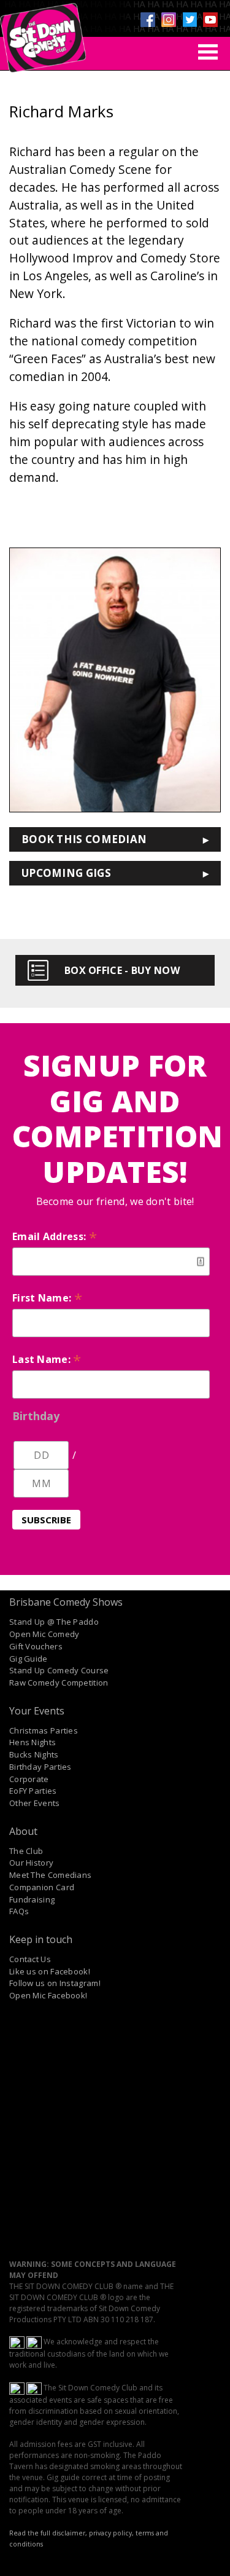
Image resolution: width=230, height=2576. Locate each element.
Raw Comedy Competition (59, 1683)
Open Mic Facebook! (48, 1995)
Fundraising (32, 1899)
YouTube (210, 20)
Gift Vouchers (36, 1646)
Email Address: (55, 1236)
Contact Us (30, 1959)
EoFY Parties (33, 1791)
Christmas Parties (44, 1730)
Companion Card (42, 1887)
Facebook (148, 20)
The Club (26, 1851)
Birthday (36, 1416)
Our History (31, 1863)
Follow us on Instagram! (55, 1983)
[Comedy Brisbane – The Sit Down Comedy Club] (43, 33)
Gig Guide (29, 1659)
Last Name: (47, 1359)
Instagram (169, 20)
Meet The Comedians (50, 1875)
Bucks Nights (34, 1754)
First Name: (47, 1298)
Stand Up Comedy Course (59, 1670)
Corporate (29, 1779)
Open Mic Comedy (44, 1634)
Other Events (35, 1803)
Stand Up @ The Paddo (54, 1622)
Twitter (190, 20)
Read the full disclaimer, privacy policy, (71, 2533)
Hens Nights (33, 1742)
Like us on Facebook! (50, 1971)
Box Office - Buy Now (122, 970)
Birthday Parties (40, 1767)
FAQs (19, 1911)
